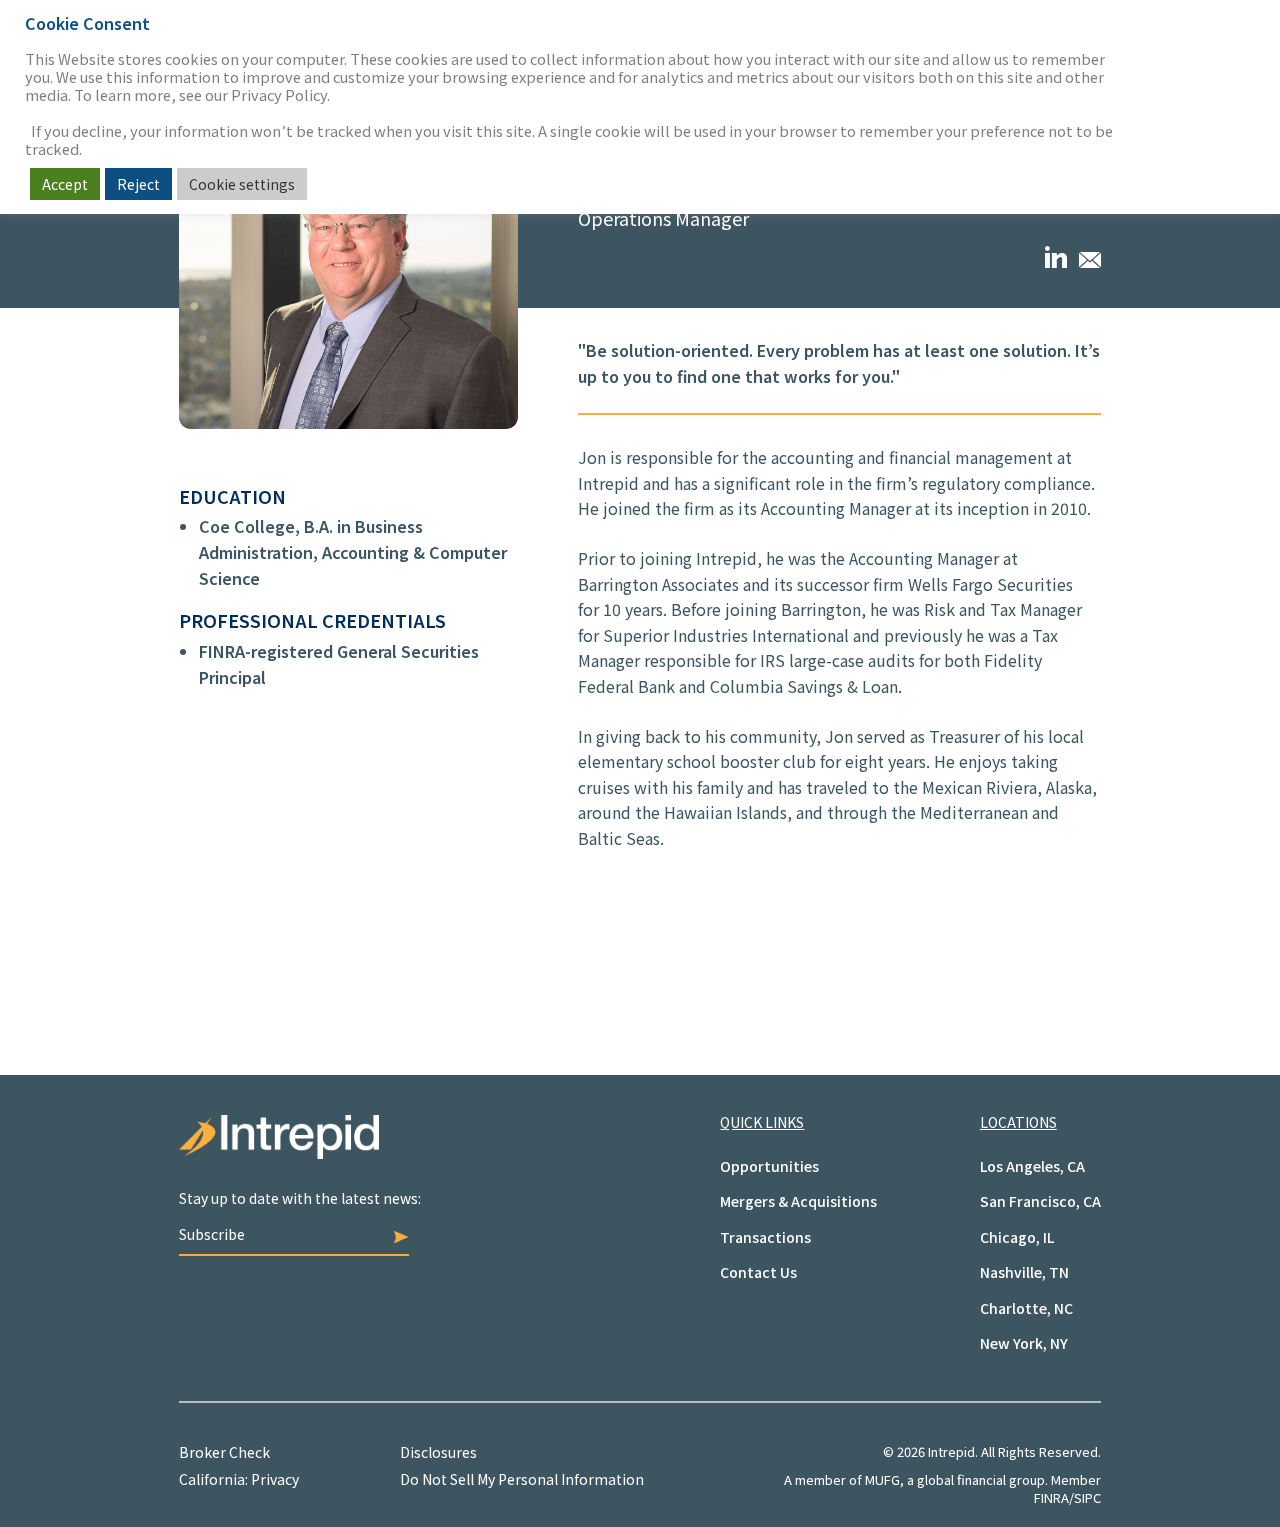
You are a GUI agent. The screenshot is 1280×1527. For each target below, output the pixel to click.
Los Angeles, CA (1032, 1166)
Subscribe (212, 1234)
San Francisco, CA (1040, 1201)
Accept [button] (65, 184)
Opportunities (769, 1166)
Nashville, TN (1024, 1272)
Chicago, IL (1017, 1237)
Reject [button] (138, 184)
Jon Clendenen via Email (1090, 257)
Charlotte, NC (1026, 1308)
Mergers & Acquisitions (798, 1201)
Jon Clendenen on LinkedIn (1056, 257)
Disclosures (438, 1452)
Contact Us (758, 1272)
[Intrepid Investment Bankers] (409, 1152)
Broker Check (224, 1452)
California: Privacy (239, 1479)
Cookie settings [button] (242, 184)
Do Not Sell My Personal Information (522, 1479)
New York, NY (1024, 1343)
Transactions (765, 1237)
